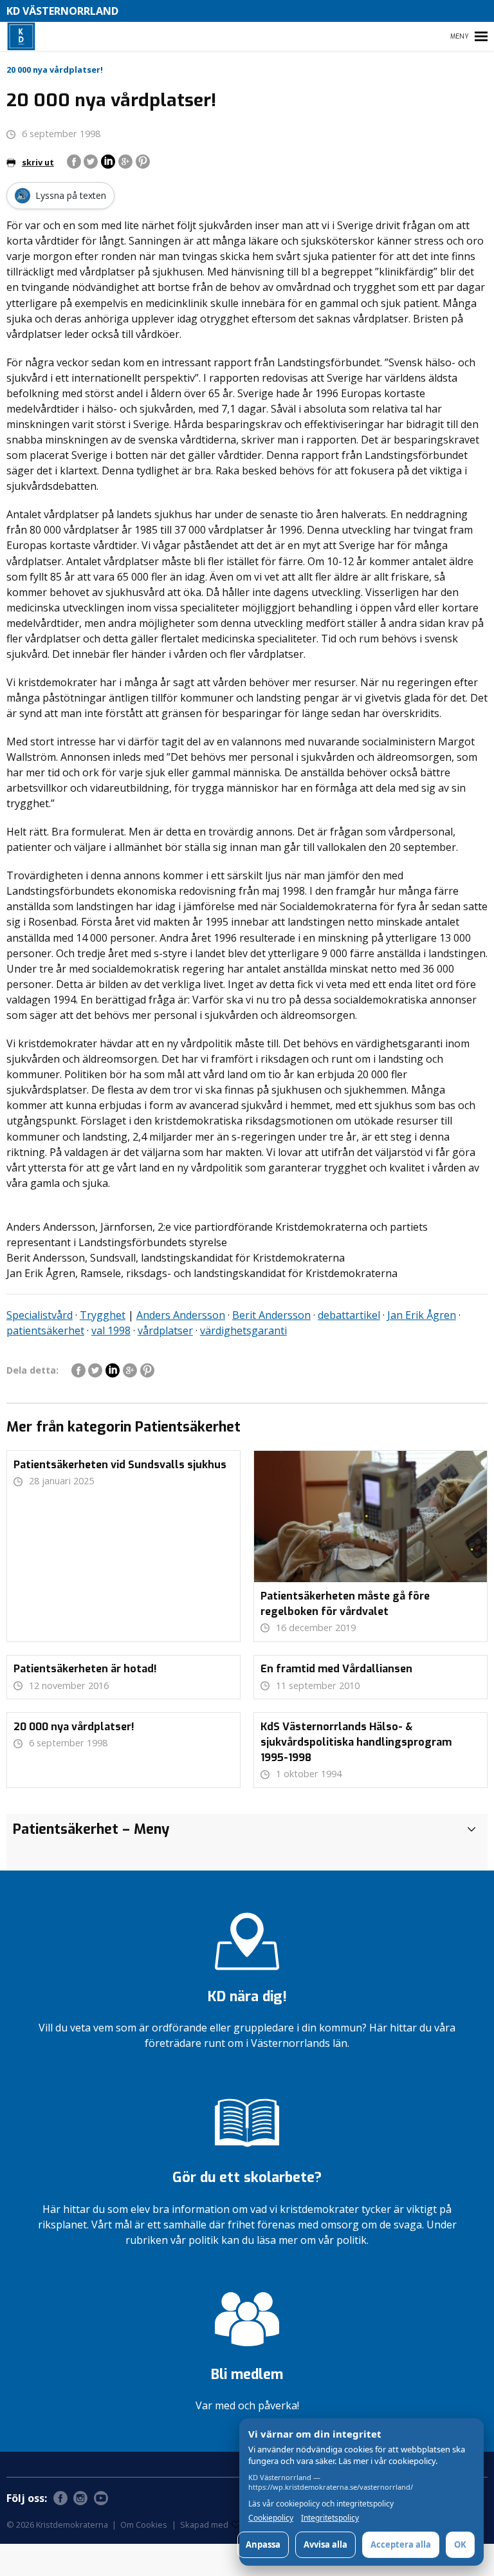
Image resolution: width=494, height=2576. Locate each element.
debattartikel (349, 1315)
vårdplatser (165, 1330)
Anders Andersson (181, 1315)
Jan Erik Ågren (422, 1315)
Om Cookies (144, 2525)
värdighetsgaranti (243, 1330)
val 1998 (111, 1330)
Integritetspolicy (330, 2518)
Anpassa (263, 2544)
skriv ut (38, 162)
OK (460, 2544)
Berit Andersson (271, 1315)
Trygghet (103, 1315)
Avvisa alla (325, 2544)
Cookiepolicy (271, 2518)
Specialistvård (40, 1315)
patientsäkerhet (45, 1330)
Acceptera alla (401, 2544)
